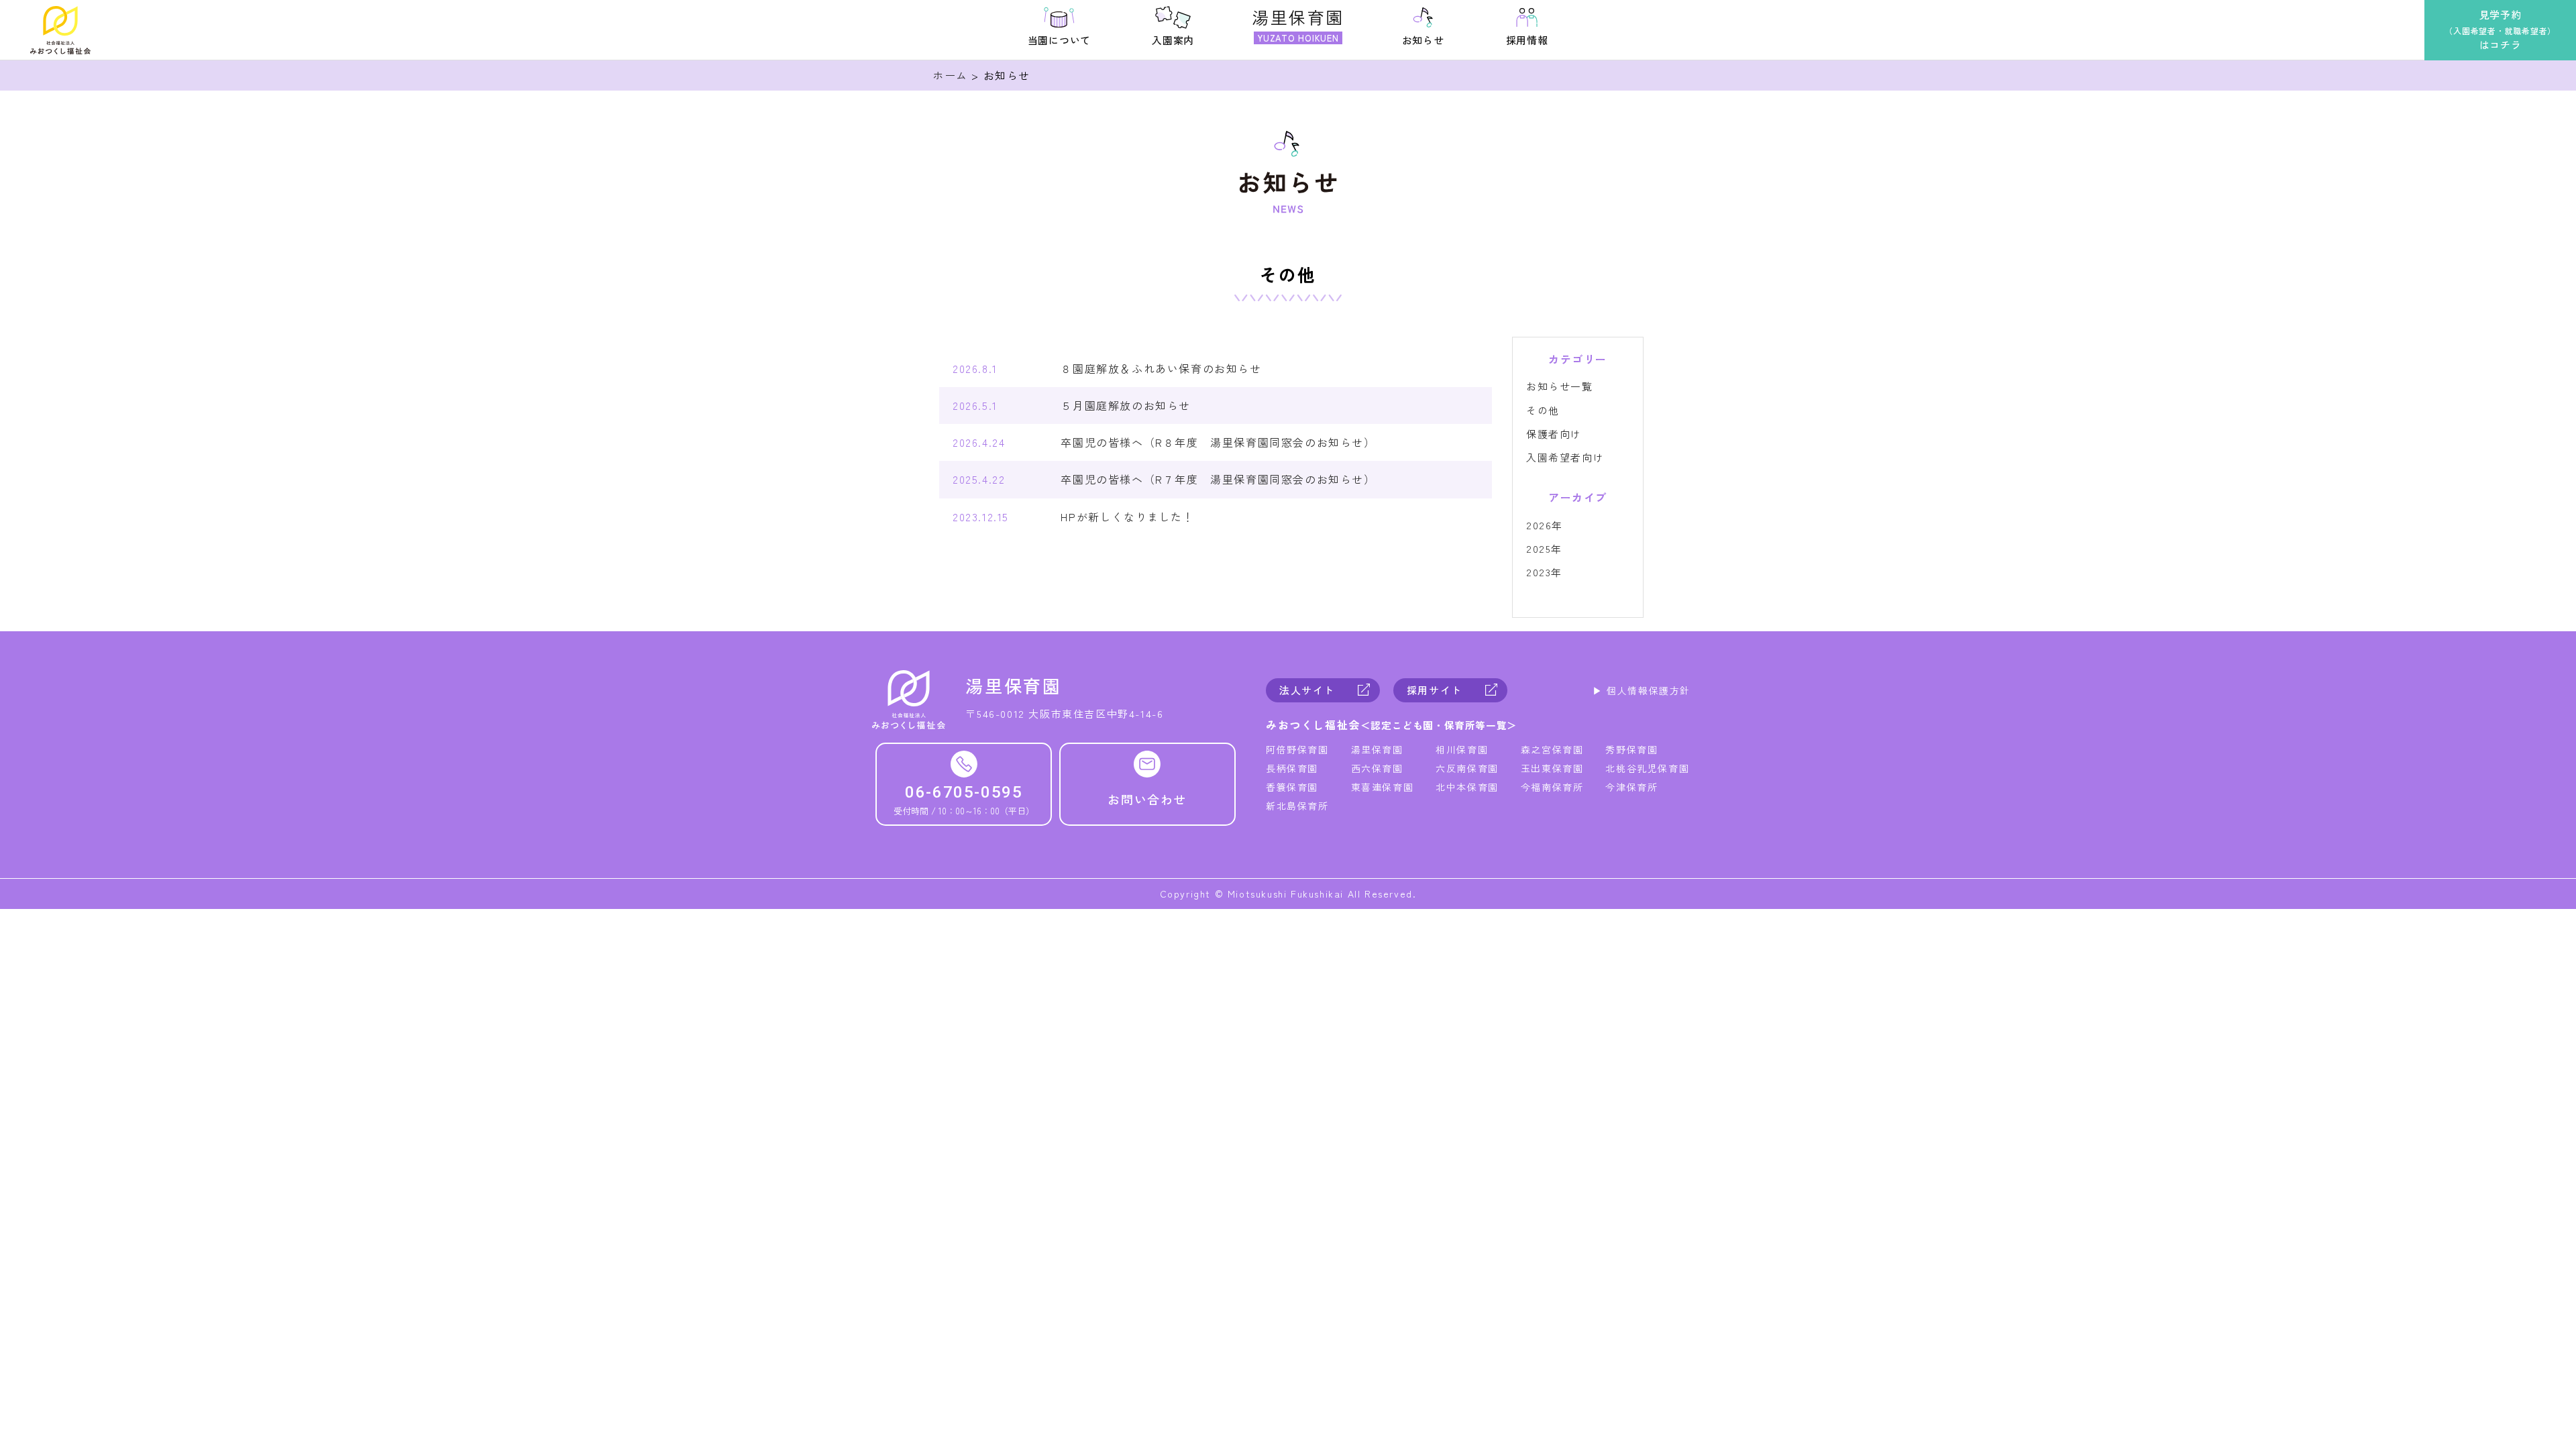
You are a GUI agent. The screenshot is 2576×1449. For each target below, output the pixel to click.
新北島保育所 (1297, 806)
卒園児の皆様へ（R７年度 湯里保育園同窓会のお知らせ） (1218, 479)
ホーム (950, 75)
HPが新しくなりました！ (1127, 517)
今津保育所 (1631, 787)
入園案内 (1173, 40)
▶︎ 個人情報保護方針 (1642, 690)
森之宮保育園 (1552, 749)
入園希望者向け (1565, 457)
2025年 (1544, 548)
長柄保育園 (1292, 768)
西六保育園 (1377, 768)
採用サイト (1435, 690)
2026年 (1545, 525)
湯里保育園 (1377, 749)
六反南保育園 (1467, 768)
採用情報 (1527, 40)
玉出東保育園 (1552, 768)
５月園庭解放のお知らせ (1126, 405)
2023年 (1544, 572)
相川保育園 (1462, 749)
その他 (1543, 410)
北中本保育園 (1467, 787)
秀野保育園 (1631, 749)
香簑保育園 (1292, 787)
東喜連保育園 (1383, 787)
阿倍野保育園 (1297, 749)
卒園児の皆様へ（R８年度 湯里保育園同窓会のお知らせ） (1218, 442)
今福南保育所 (1552, 787)
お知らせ (1423, 40)
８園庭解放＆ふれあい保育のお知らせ (1161, 368)
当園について (1060, 40)
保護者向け (1554, 434)
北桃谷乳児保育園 (1647, 768)
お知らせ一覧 (1560, 386)
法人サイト (1307, 690)
